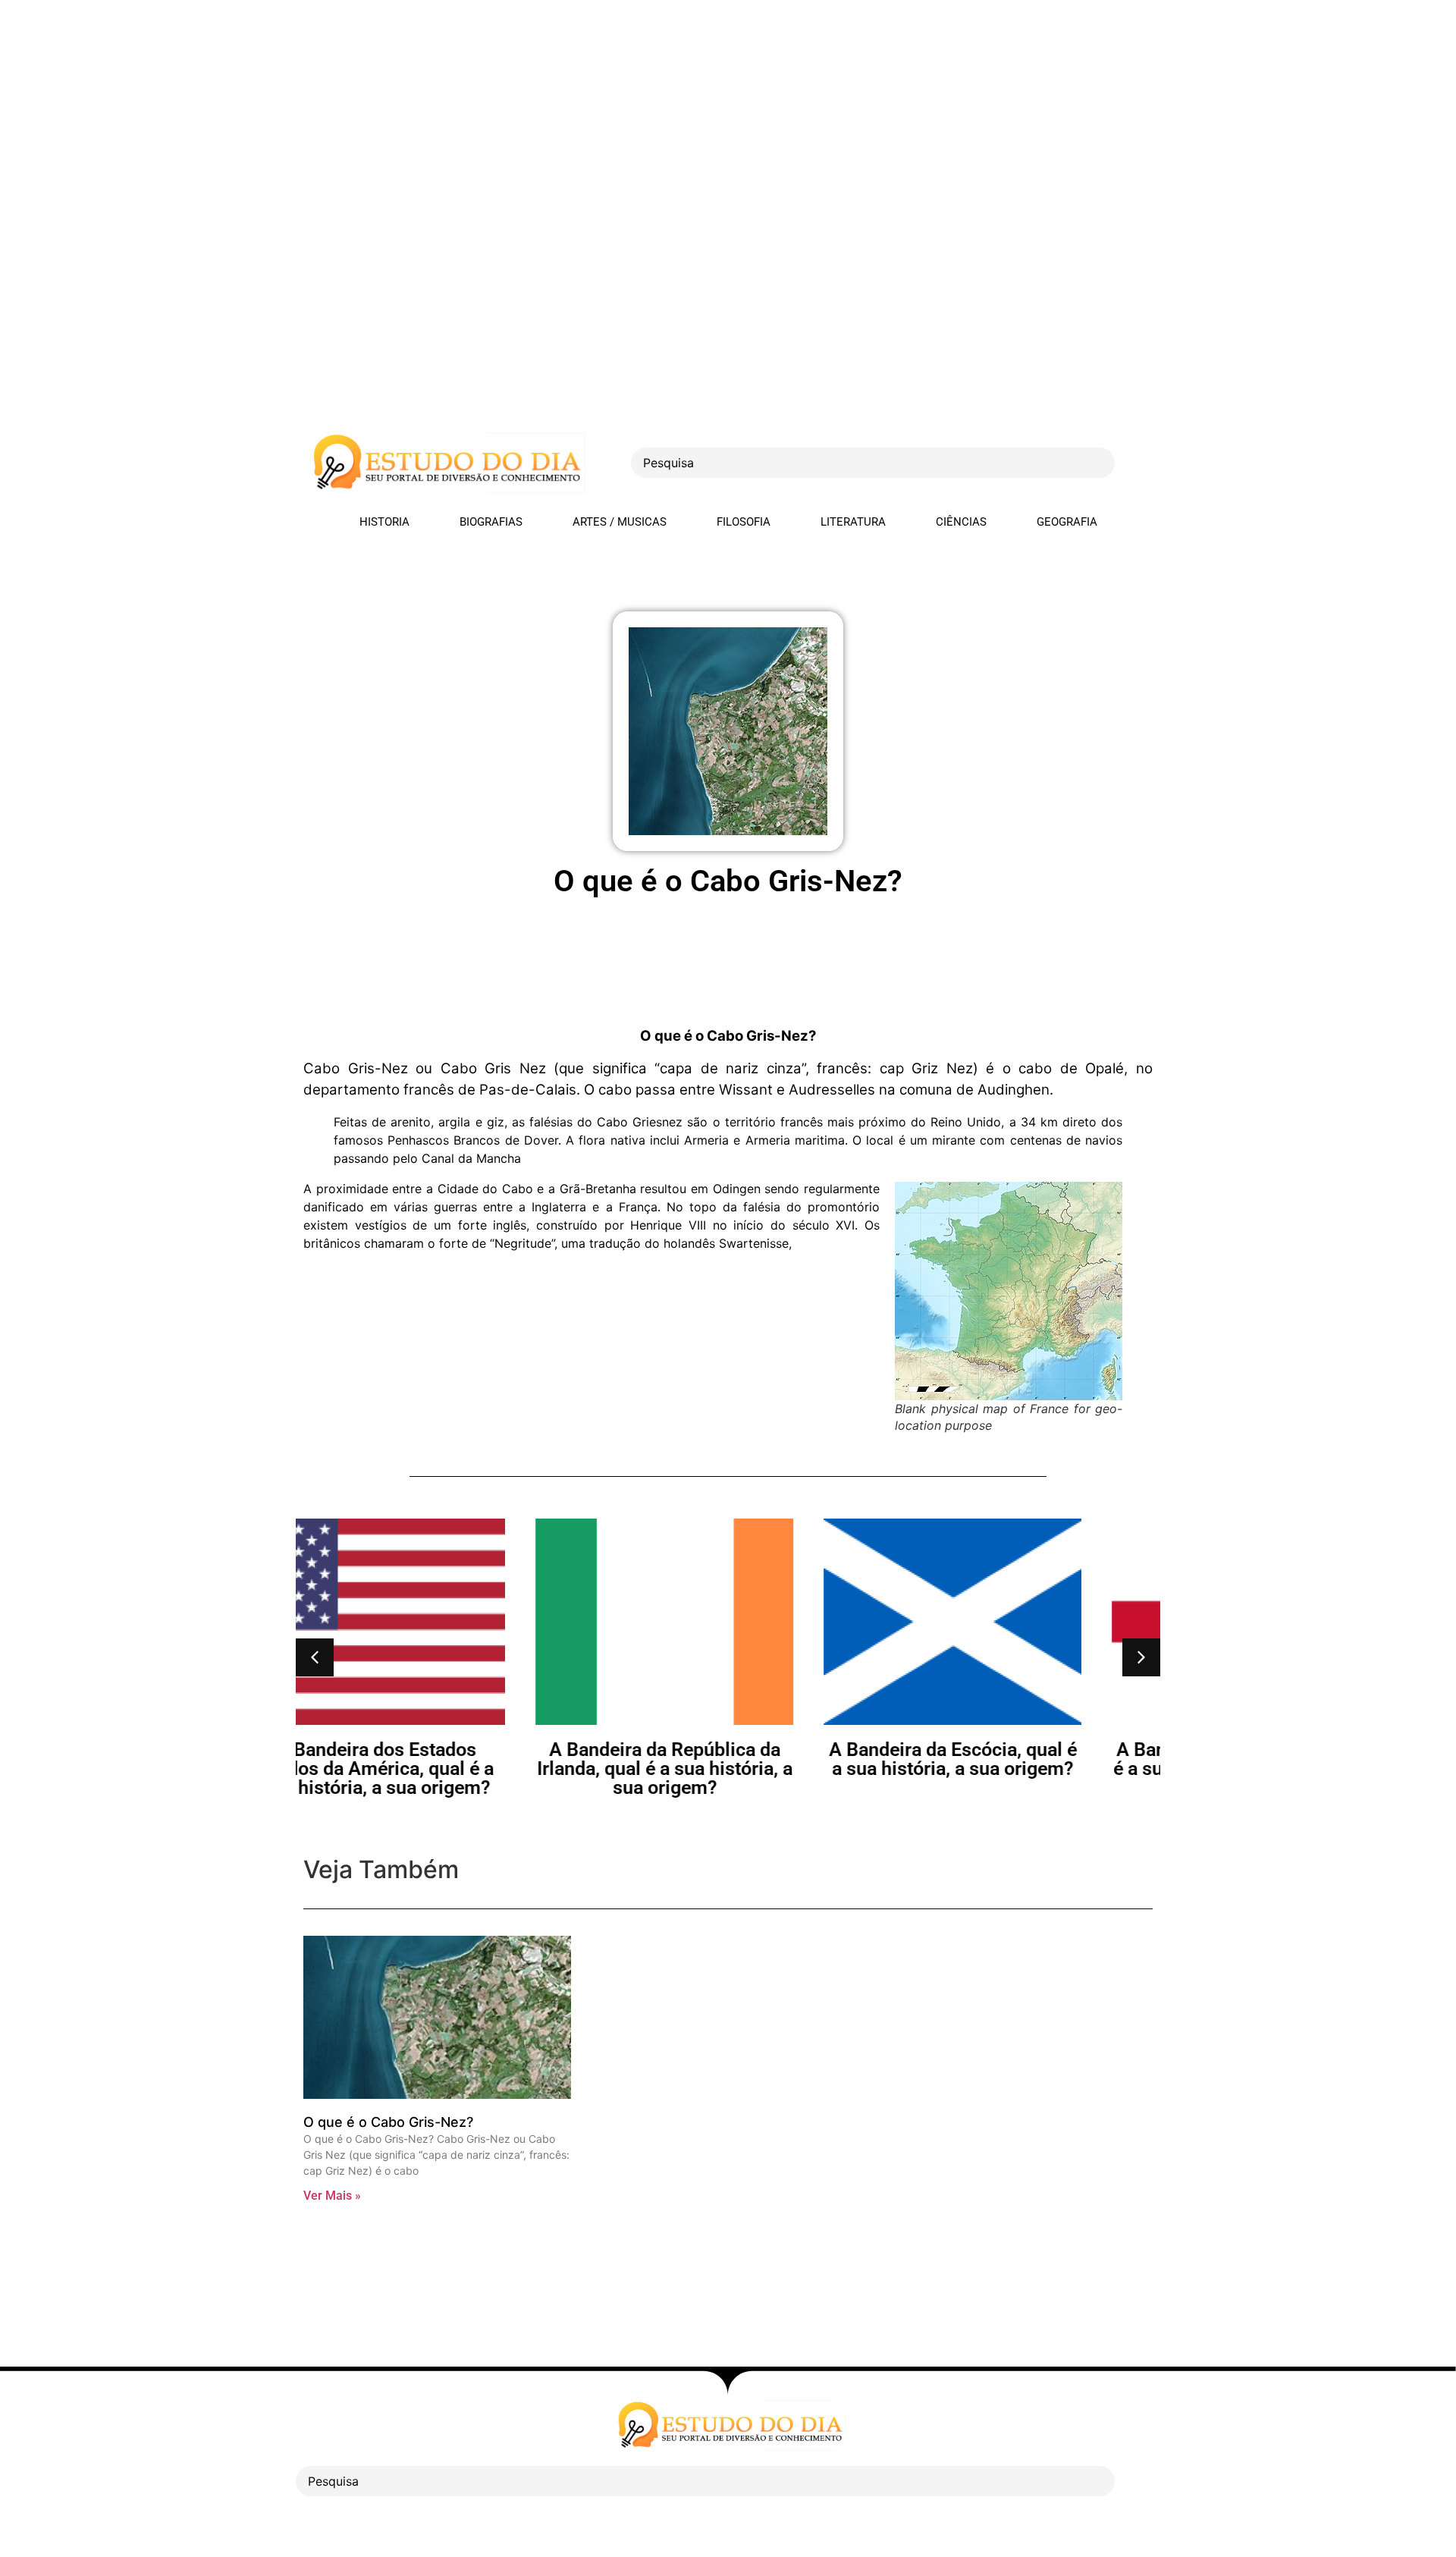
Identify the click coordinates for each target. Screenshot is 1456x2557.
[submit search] (1141, 463)
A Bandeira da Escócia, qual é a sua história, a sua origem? (728, 1759)
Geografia (1067, 522)
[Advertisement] (455, 106)
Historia (384, 522)
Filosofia (744, 522)
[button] (315, 1657)
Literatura (853, 522)
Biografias (491, 522)
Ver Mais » (332, 2196)
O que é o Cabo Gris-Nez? (388, 2122)
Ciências (961, 522)
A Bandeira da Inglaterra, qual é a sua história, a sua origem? (1017, 1759)
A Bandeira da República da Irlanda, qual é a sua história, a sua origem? (440, 1769)
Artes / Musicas (620, 522)
